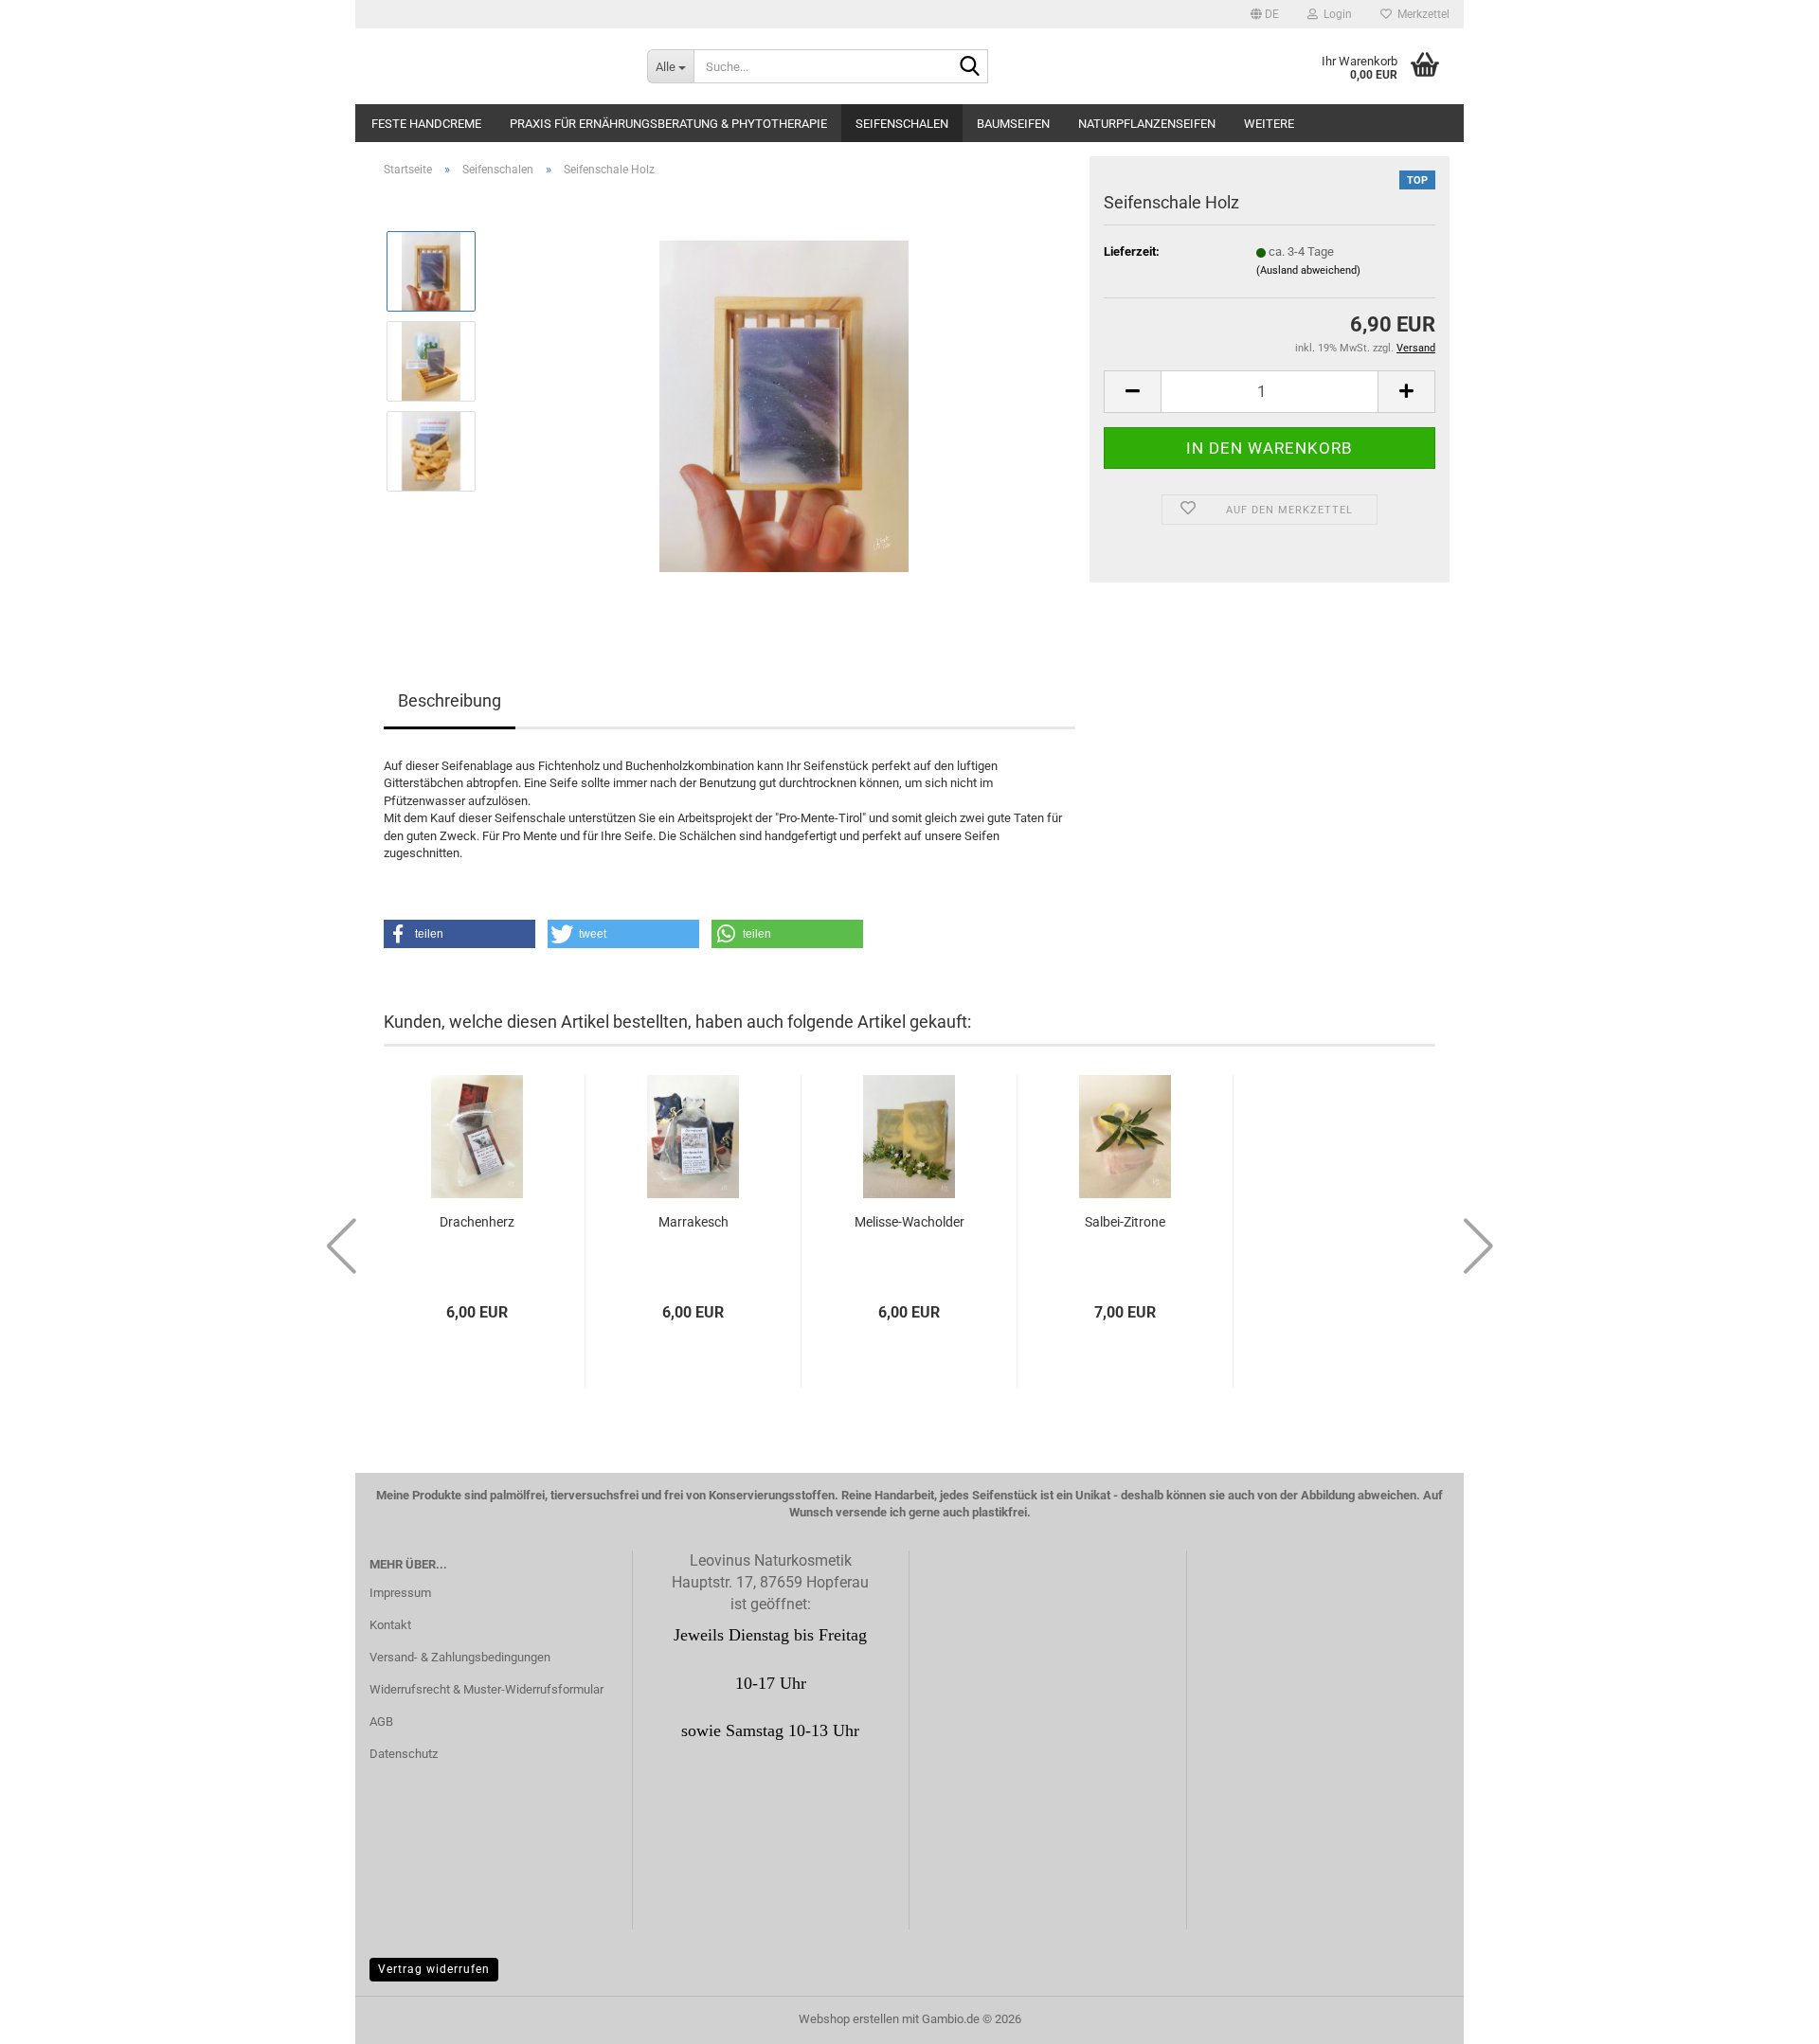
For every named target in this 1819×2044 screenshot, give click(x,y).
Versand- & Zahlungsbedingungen (460, 1657)
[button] (1265, 14)
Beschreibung (450, 700)
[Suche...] (970, 67)
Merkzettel (1421, 14)
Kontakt (390, 1625)
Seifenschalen (902, 124)
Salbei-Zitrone (1125, 1222)
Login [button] (1335, 14)
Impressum (400, 1593)
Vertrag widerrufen (434, 1969)
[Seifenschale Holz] (784, 405)
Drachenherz (477, 1222)
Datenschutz (404, 1754)
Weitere (1269, 124)
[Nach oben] (1767, 2016)
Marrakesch (693, 1222)
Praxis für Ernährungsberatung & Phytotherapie (668, 124)
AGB (381, 1721)
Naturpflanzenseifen (1147, 124)
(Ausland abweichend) (1308, 270)
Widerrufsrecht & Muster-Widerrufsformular (486, 1689)
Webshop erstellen (849, 2019)
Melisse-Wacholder (909, 1222)
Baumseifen (1013, 124)
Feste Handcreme (426, 124)
